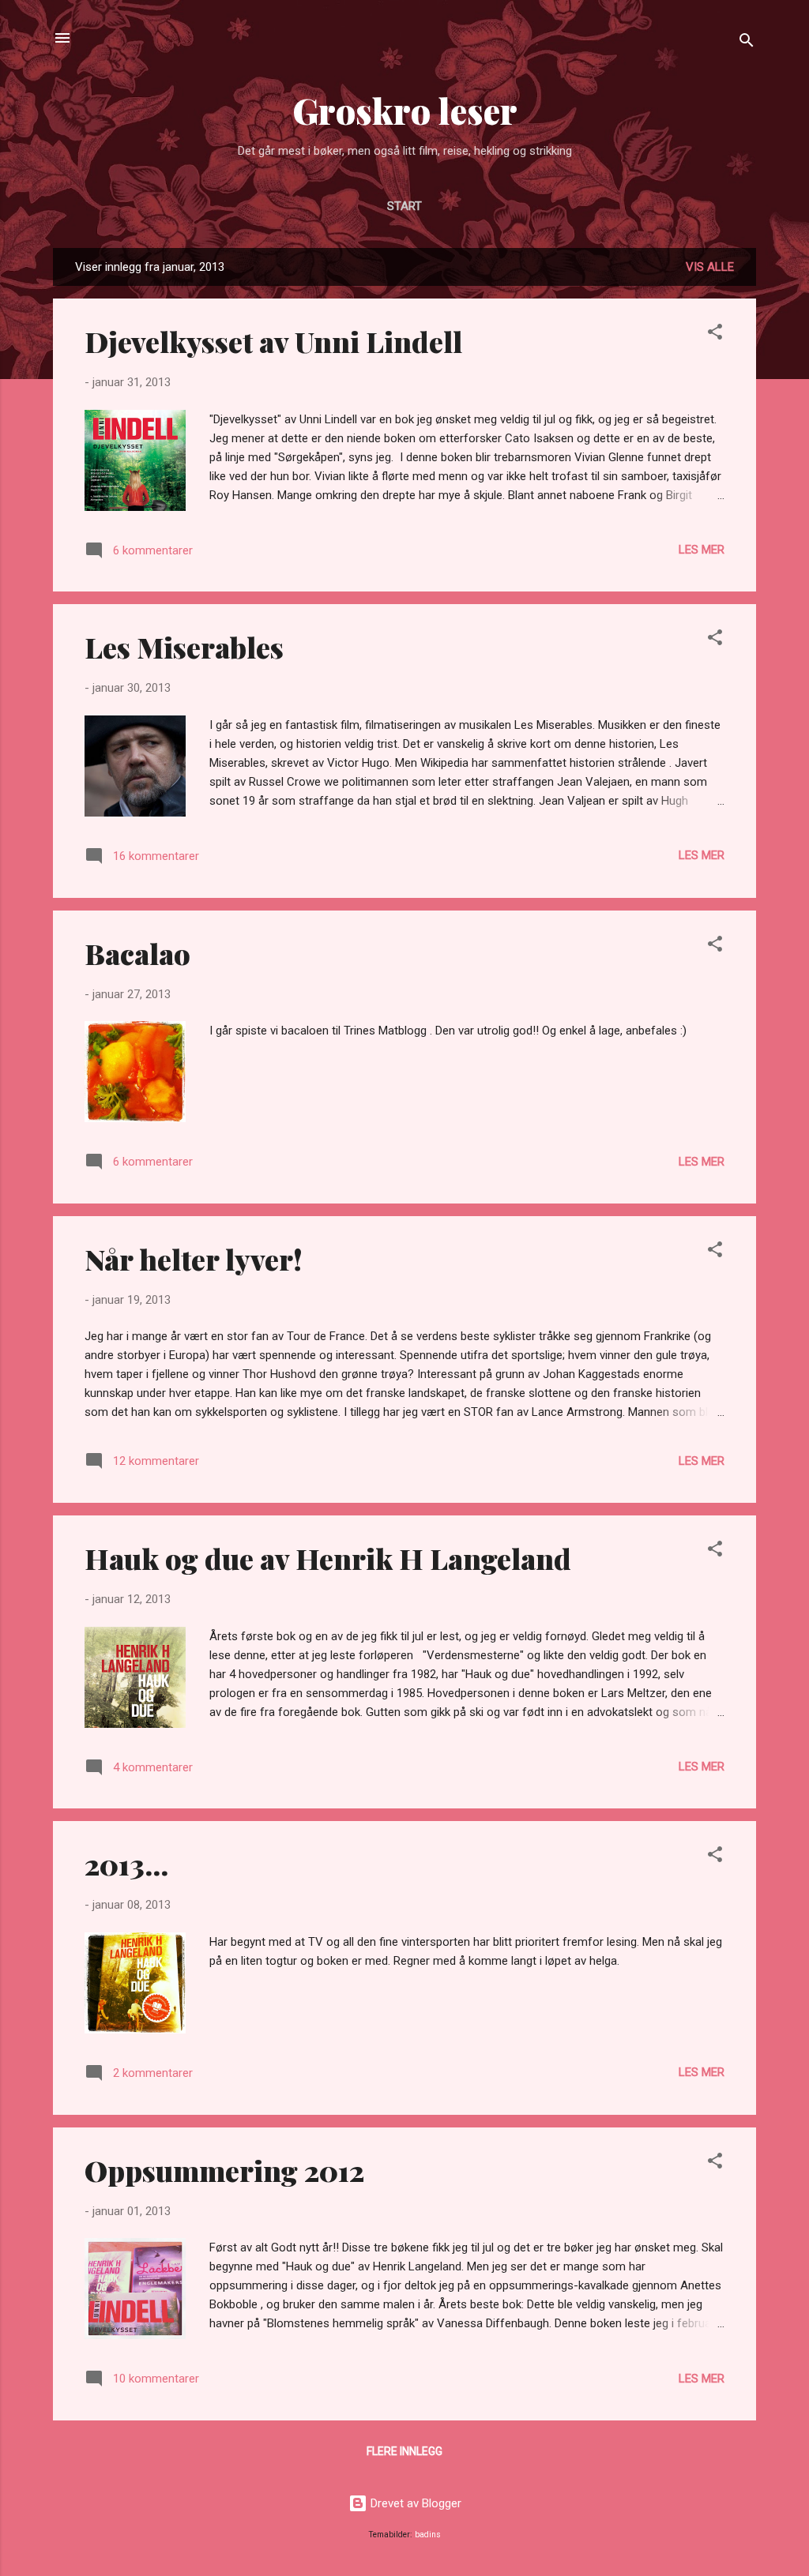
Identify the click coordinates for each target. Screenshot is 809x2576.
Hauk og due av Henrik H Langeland (328, 1558)
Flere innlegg (404, 2451)
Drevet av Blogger (414, 2503)
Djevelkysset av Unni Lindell (273, 341)
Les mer (702, 550)
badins (428, 2535)
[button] (715, 334)
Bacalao (137, 953)
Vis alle (710, 267)
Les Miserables (184, 647)
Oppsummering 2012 (224, 2170)
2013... (126, 1864)
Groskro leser (405, 110)
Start (404, 206)
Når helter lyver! (194, 1259)
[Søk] (747, 43)
